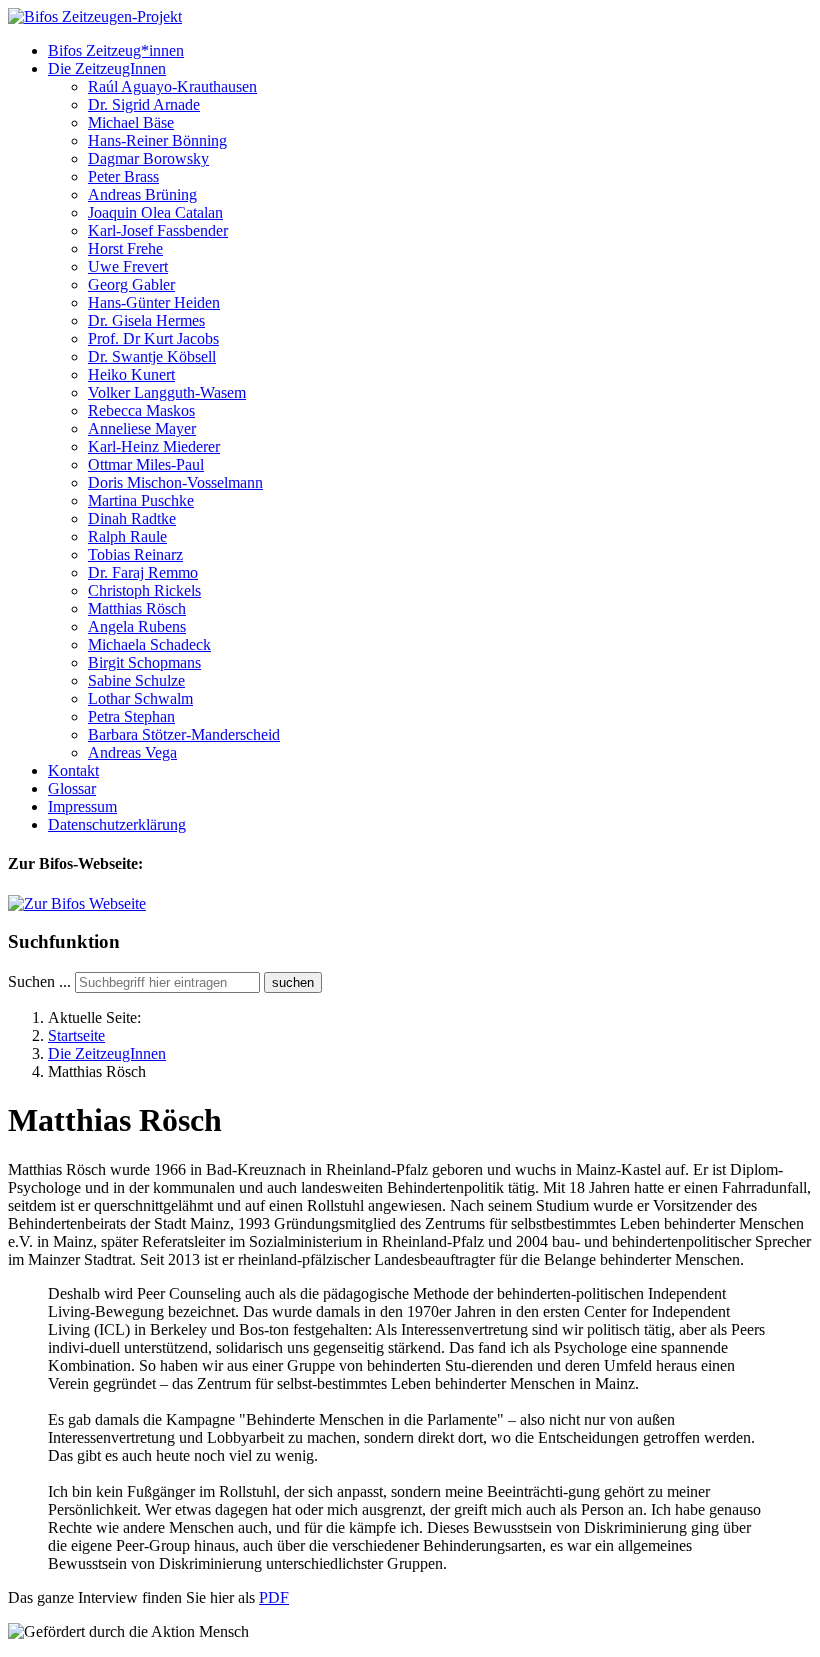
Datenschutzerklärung (117, 824)
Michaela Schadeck (149, 644)
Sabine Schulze (136, 680)
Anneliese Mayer (142, 428)
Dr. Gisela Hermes (146, 320)
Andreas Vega (132, 752)
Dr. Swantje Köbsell (152, 356)
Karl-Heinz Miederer (154, 446)
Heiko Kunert (131, 374)
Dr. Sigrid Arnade (144, 104)
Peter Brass (123, 176)
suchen (293, 982)
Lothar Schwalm (140, 698)
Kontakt (73, 770)
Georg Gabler (131, 284)
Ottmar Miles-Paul (146, 464)
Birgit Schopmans (144, 662)
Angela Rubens (137, 626)
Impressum (82, 806)
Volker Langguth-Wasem (167, 392)
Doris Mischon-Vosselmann (175, 482)
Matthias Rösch (137, 608)
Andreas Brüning (142, 194)
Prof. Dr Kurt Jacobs (153, 338)
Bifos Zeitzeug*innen (116, 50)
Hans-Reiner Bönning (157, 140)
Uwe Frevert (128, 266)
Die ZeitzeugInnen (107, 68)
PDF (274, 1597)
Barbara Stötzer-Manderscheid (184, 734)
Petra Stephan (131, 716)
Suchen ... (39, 981)
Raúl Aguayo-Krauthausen (172, 86)
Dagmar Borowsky (148, 158)
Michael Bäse (131, 122)
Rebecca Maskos (141, 410)
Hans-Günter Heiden (154, 302)
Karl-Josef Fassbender (158, 230)
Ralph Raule (127, 536)
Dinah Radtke (132, 518)
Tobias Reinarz (135, 554)
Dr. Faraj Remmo (143, 572)
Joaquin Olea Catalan (155, 212)
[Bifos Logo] (77, 903)
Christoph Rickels (144, 590)
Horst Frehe (125, 248)
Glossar (72, 788)
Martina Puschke (141, 500)
